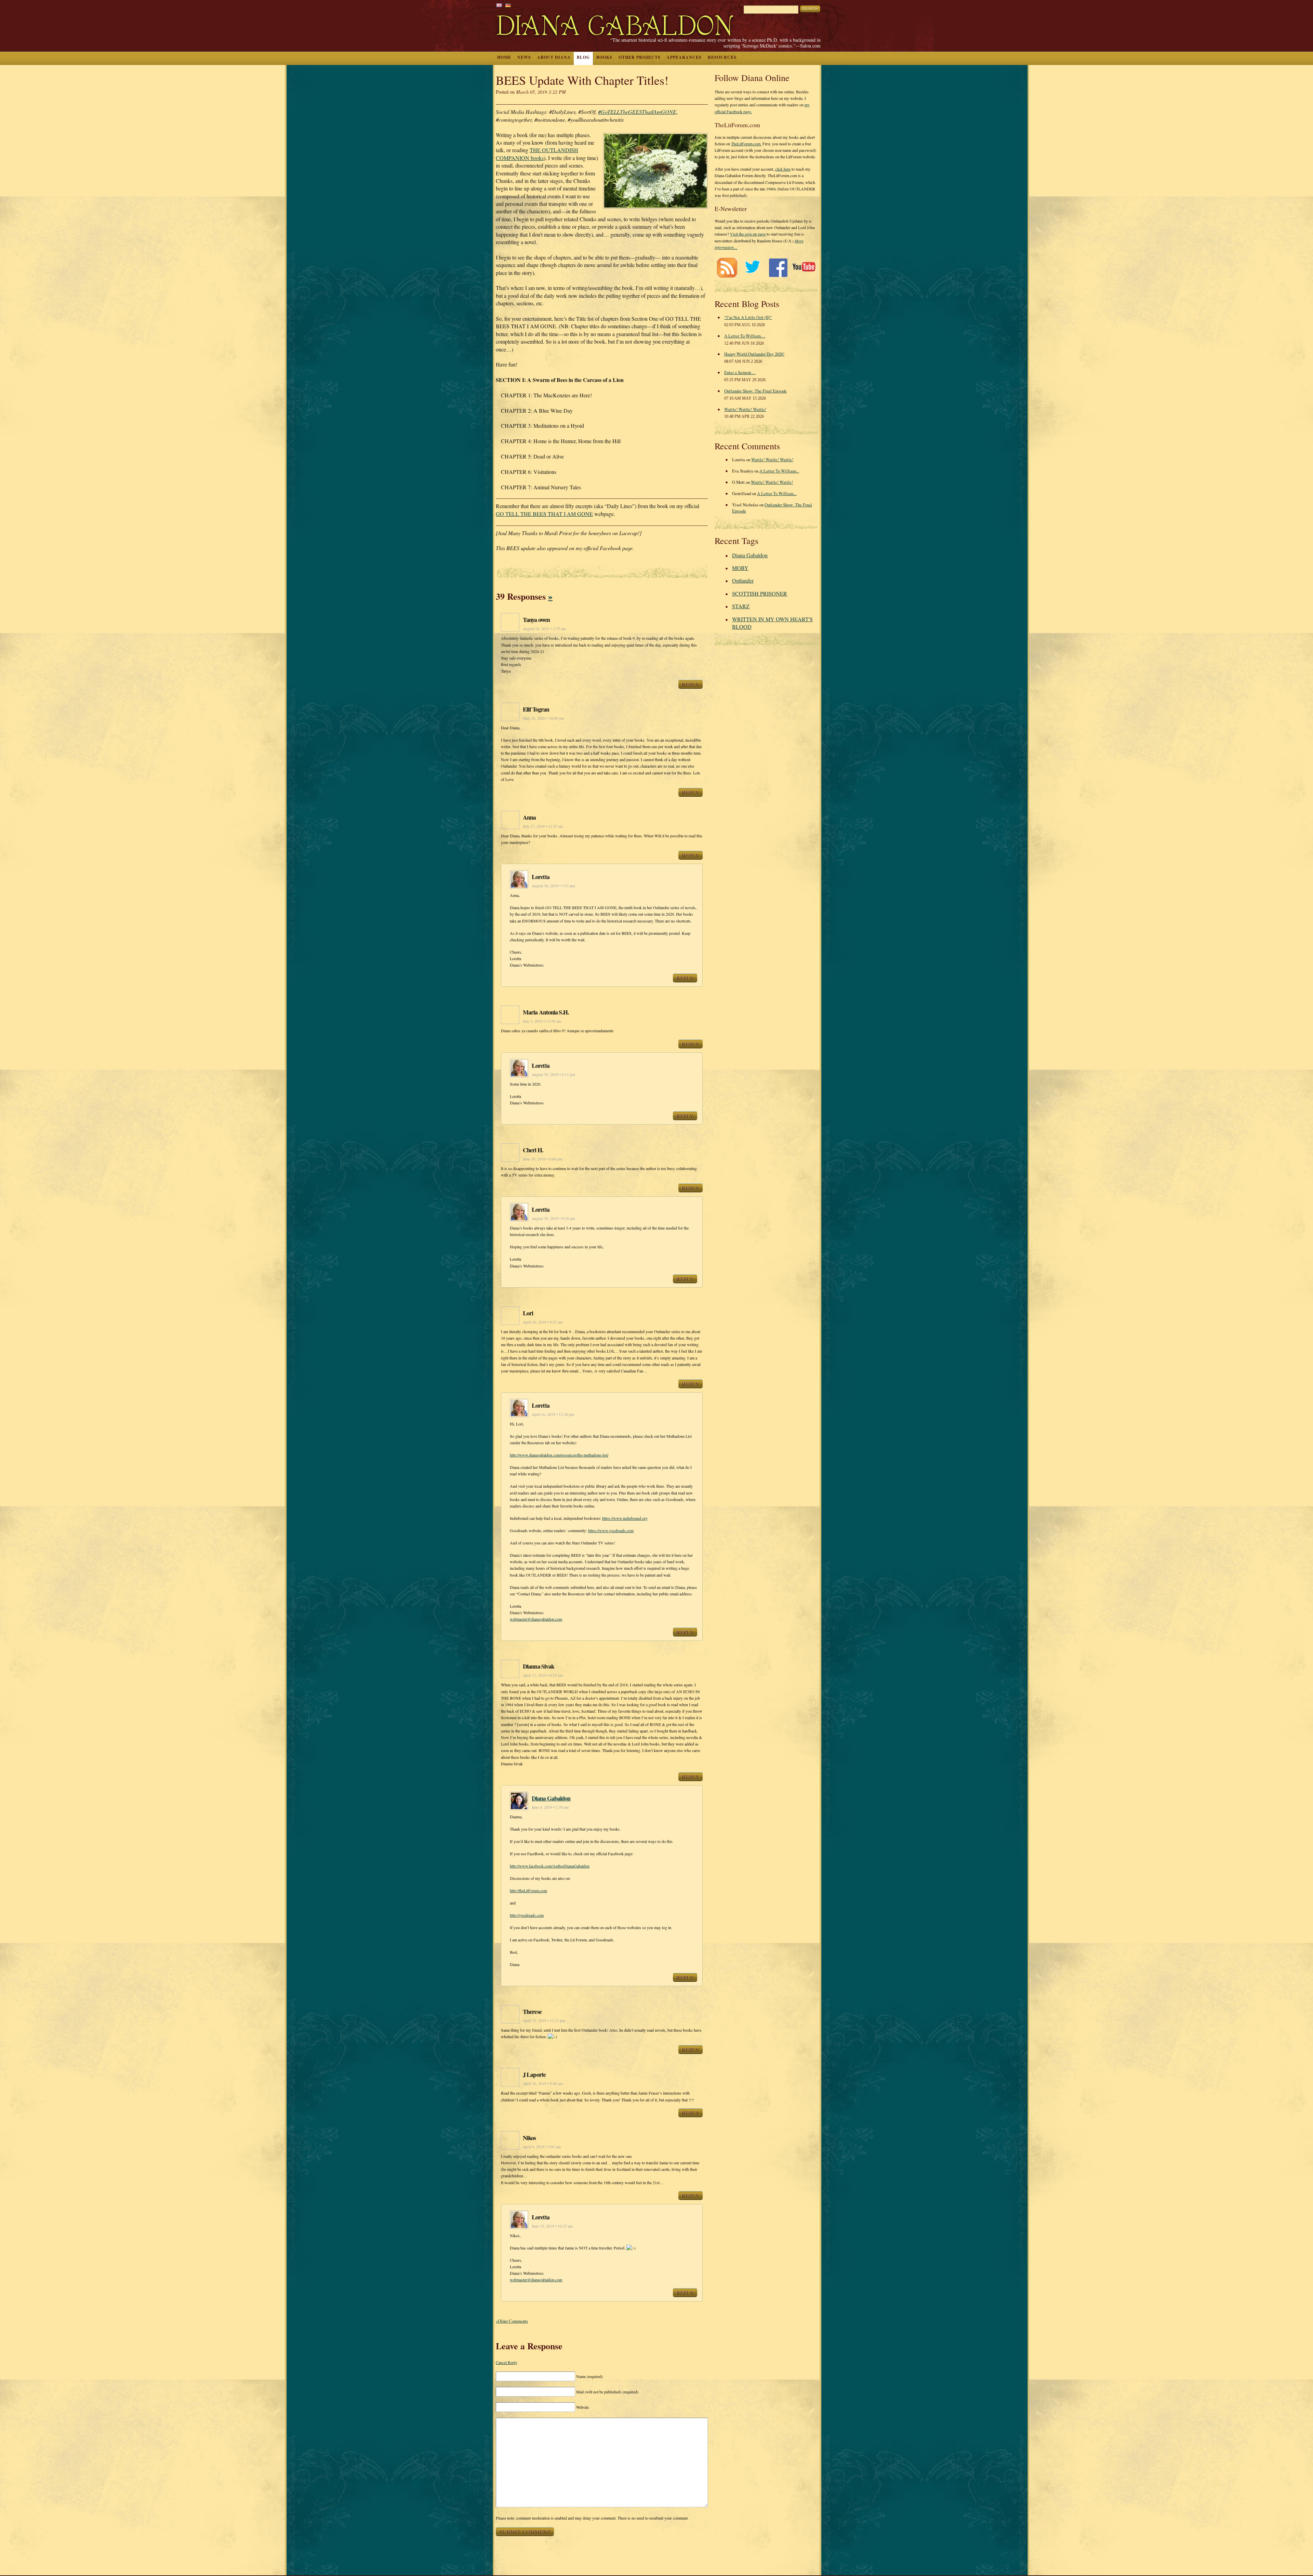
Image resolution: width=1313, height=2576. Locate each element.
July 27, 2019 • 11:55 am (543, 826)
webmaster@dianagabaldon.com (536, 1619)
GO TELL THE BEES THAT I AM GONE (544, 514)
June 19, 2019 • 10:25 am (552, 2226)
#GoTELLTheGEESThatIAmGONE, (638, 112)
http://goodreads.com (527, 1915)
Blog (583, 57)
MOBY (740, 568)
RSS (727, 268)
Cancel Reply (507, 2362)
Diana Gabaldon (551, 1798)
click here (783, 169)
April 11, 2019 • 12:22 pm (544, 2021)
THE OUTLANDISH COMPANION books (537, 154)
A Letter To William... (779, 471)
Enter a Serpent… (740, 372)
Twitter (752, 268)
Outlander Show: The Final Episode (755, 391)
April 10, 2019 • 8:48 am (543, 2083)
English (499, 5)
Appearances (684, 57)
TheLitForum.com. (746, 144)
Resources (722, 57)
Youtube (804, 268)
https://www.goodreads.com (611, 1530)
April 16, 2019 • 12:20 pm (553, 1414)
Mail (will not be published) (607, 2392)
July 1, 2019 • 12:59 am (542, 1021)
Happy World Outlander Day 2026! (754, 354)
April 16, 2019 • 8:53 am (543, 1322)
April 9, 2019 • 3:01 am (542, 2147)
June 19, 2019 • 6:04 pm (542, 1159)
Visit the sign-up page (748, 234)
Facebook (778, 268)
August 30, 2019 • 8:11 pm (553, 1074)
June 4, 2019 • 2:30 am (550, 1807)
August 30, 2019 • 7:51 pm (553, 886)
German (508, 5)
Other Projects (640, 57)
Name (589, 2376)
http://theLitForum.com (528, 1890)
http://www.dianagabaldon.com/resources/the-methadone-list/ (559, 1455)
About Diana (554, 57)
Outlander (743, 580)
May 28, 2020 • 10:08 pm (543, 718)
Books (604, 57)
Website (582, 2407)
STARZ (741, 606)
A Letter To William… (745, 336)
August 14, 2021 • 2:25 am (544, 629)
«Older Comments (512, 2321)
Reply (691, 684)
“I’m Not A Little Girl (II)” (748, 317)
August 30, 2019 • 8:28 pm (553, 1218)
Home (504, 57)
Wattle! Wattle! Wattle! (745, 409)
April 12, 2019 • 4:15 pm (543, 1675)
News (524, 57)
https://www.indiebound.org (625, 1518)
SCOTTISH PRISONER (760, 593)
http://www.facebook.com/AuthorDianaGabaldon (550, 1866)
